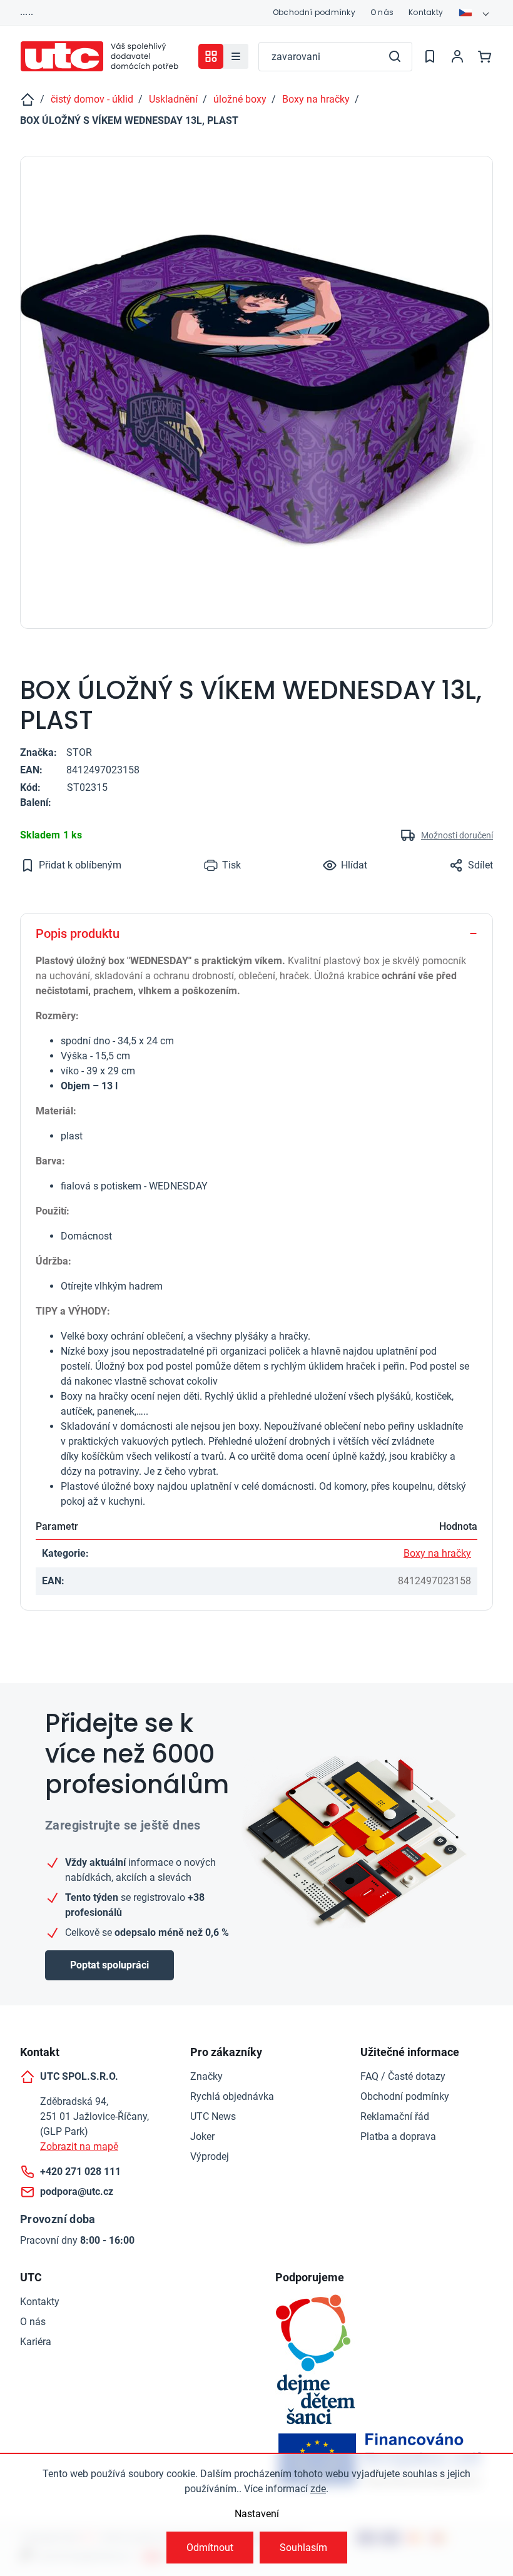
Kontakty (426, 12)
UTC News (213, 2116)
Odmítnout (210, 2548)
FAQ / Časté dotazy (403, 2076)
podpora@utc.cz (77, 2192)
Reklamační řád (395, 2116)
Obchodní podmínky (314, 12)
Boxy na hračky (437, 1553)
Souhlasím (303, 2548)
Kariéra (36, 2342)
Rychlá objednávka (232, 2096)
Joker (202, 2136)
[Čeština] (475, 13)
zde (318, 2489)
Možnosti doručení (457, 835)
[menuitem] (236, 56)
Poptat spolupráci (109, 1965)
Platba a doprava (398, 2136)
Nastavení (257, 2514)
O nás (382, 12)
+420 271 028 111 (80, 2171)
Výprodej (210, 2156)
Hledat (395, 56)
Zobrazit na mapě (79, 2146)
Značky (206, 2076)
